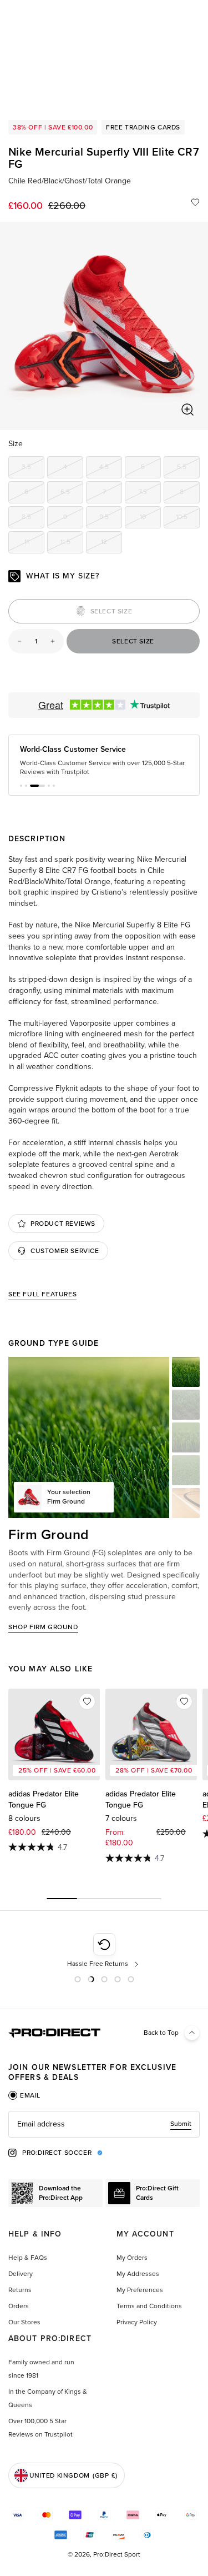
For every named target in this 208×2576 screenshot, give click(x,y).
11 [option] (34, 544)
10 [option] (150, 519)
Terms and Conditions (149, 2306)
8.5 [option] (33, 519)
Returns (20, 2290)
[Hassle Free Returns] (104, 1951)
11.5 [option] (72, 544)
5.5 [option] (188, 469)
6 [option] (34, 494)
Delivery (21, 2274)
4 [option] (73, 469)
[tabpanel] (104, 2124)
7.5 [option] (150, 494)
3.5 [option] (33, 469)
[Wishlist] (195, 202)
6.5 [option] (72, 494)
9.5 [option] (111, 519)
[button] (21, 786)
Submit (181, 2124)
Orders (19, 2306)
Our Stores (24, 2322)
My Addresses (138, 2274)
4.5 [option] (111, 469)
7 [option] (112, 494)
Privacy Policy (137, 2322)
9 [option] (73, 519)
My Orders (132, 2258)
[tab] (24, 2095)
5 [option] (151, 469)
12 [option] (111, 544)
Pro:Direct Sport (117, 2554)
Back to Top (161, 2033)
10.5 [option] (188, 519)
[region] (104, 326)
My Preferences (140, 2290)
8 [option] (190, 494)
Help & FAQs (28, 2258)
